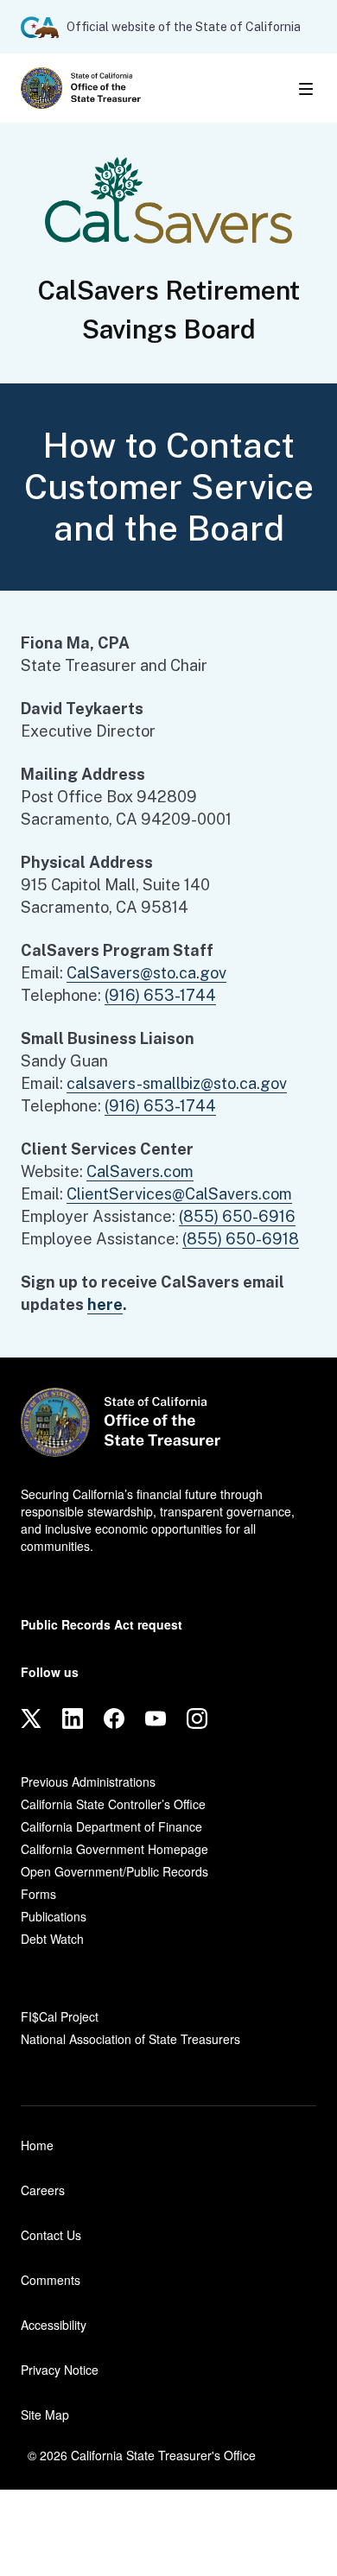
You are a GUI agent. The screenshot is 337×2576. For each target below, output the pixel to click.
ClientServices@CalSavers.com (179, 1194)
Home (37, 2145)
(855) (237, 1216)
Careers (43, 2190)
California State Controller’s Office (113, 1804)
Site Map (45, 2415)
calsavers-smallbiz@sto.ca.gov (177, 1083)
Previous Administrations (88, 1782)
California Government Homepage (114, 1849)
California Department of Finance (111, 1826)
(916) (160, 995)
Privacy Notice (60, 2370)
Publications (54, 1916)
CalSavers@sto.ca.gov (146, 973)
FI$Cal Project (60, 2016)
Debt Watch (52, 1939)
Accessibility (54, 2325)
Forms (38, 1894)
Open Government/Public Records (114, 1871)
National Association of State (130, 2039)
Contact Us (51, 2235)
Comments (51, 2280)
